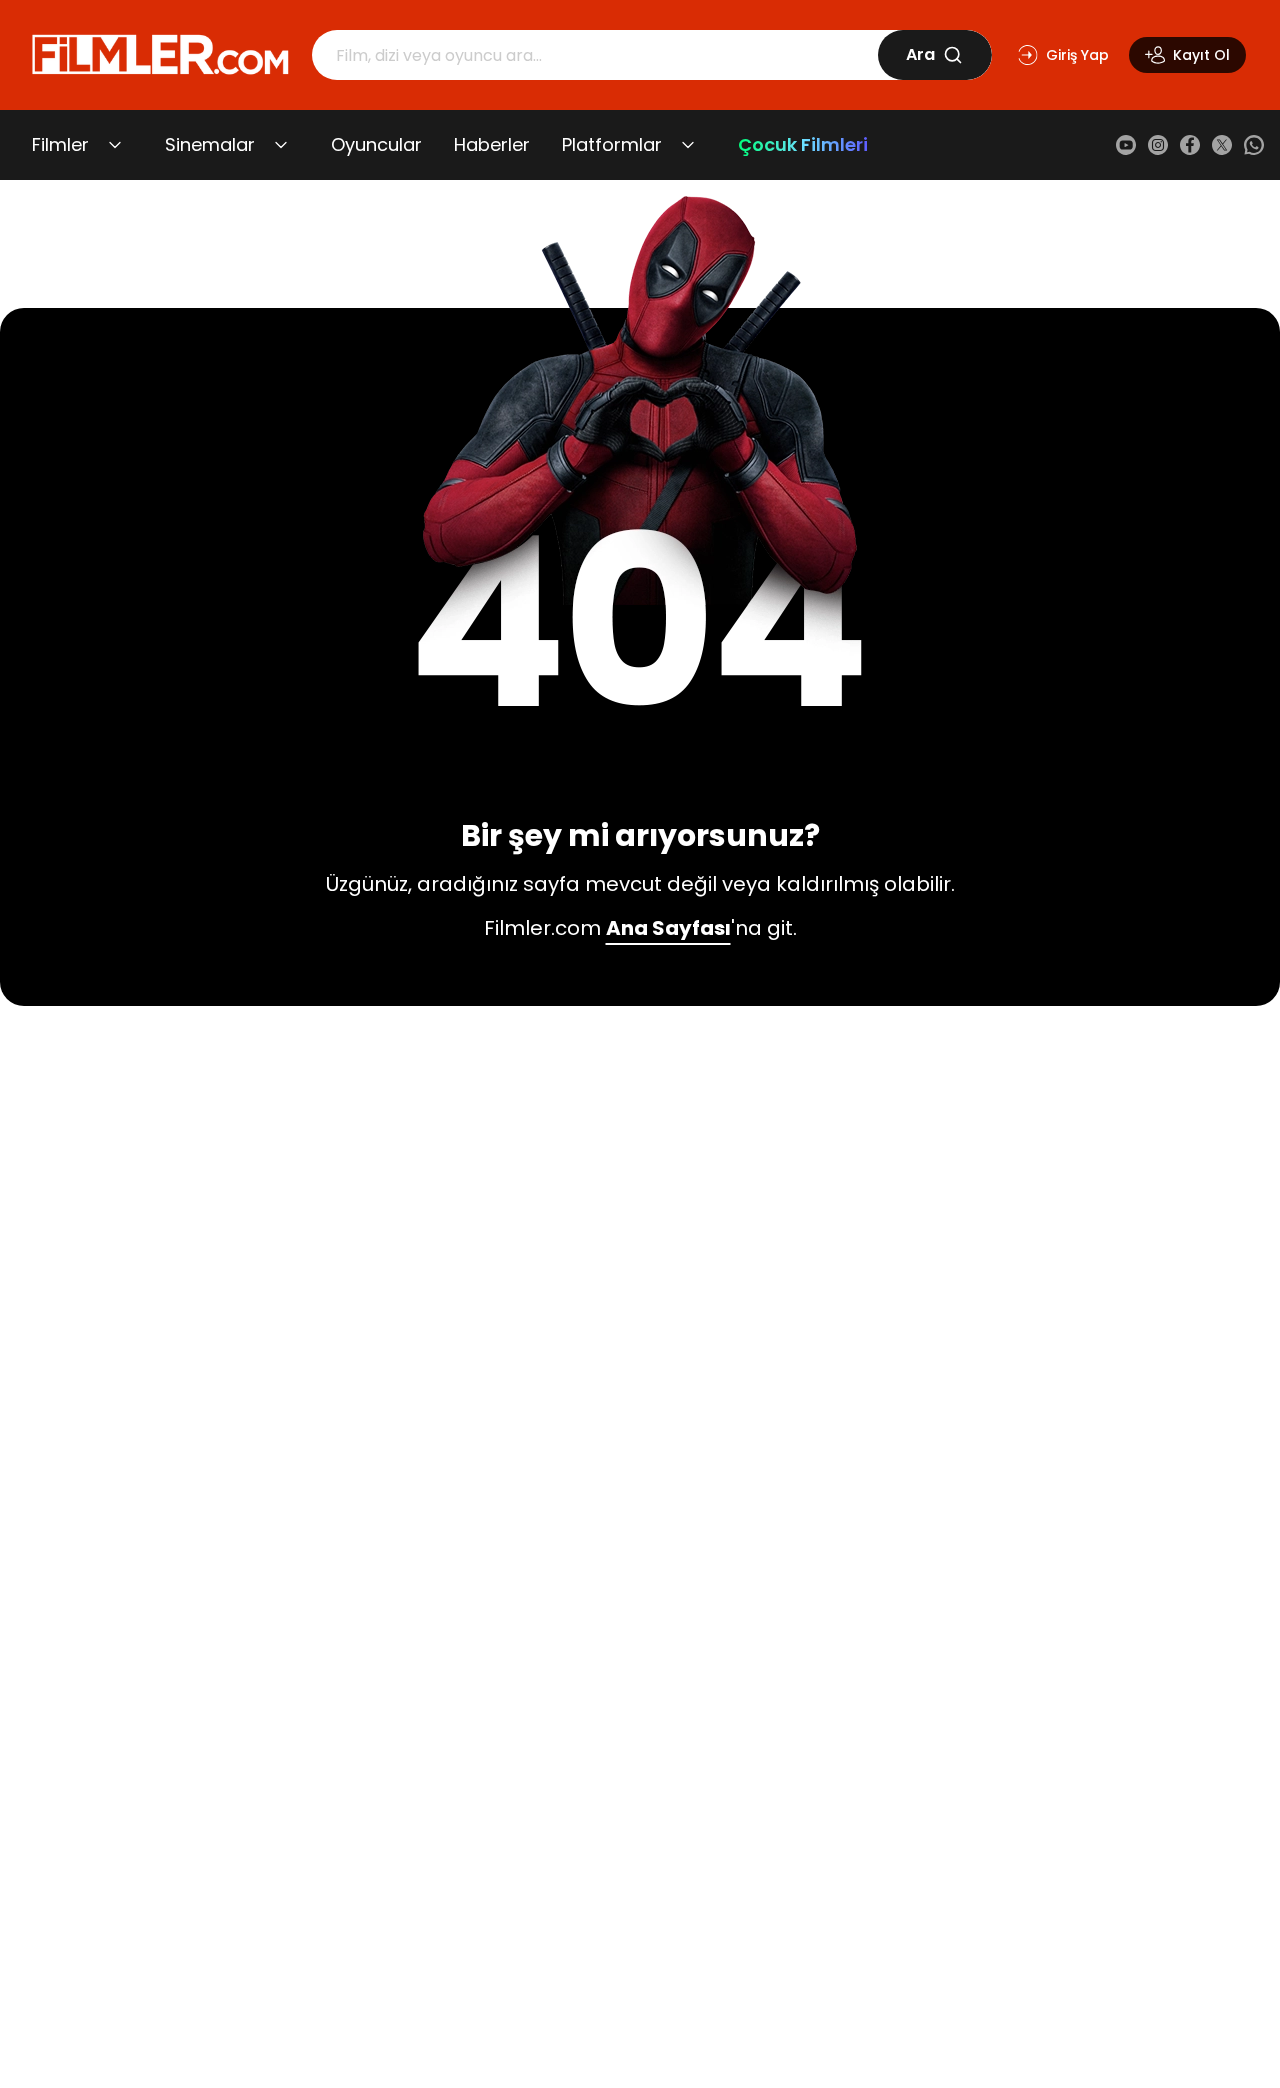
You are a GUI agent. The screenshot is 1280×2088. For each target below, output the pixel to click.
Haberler (492, 144)
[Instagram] (1158, 145)
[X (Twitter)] (1222, 145)
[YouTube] (1126, 145)
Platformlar (612, 144)
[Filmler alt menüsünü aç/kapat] (115, 145)
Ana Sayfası (668, 928)
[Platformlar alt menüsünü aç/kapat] (688, 145)
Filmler (60, 144)
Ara (920, 54)
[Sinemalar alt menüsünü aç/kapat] (281, 145)
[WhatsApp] (1254, 145)
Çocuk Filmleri (803, 144)
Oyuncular (376, 144)
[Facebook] (1190, 145)
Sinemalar (210, 144)
